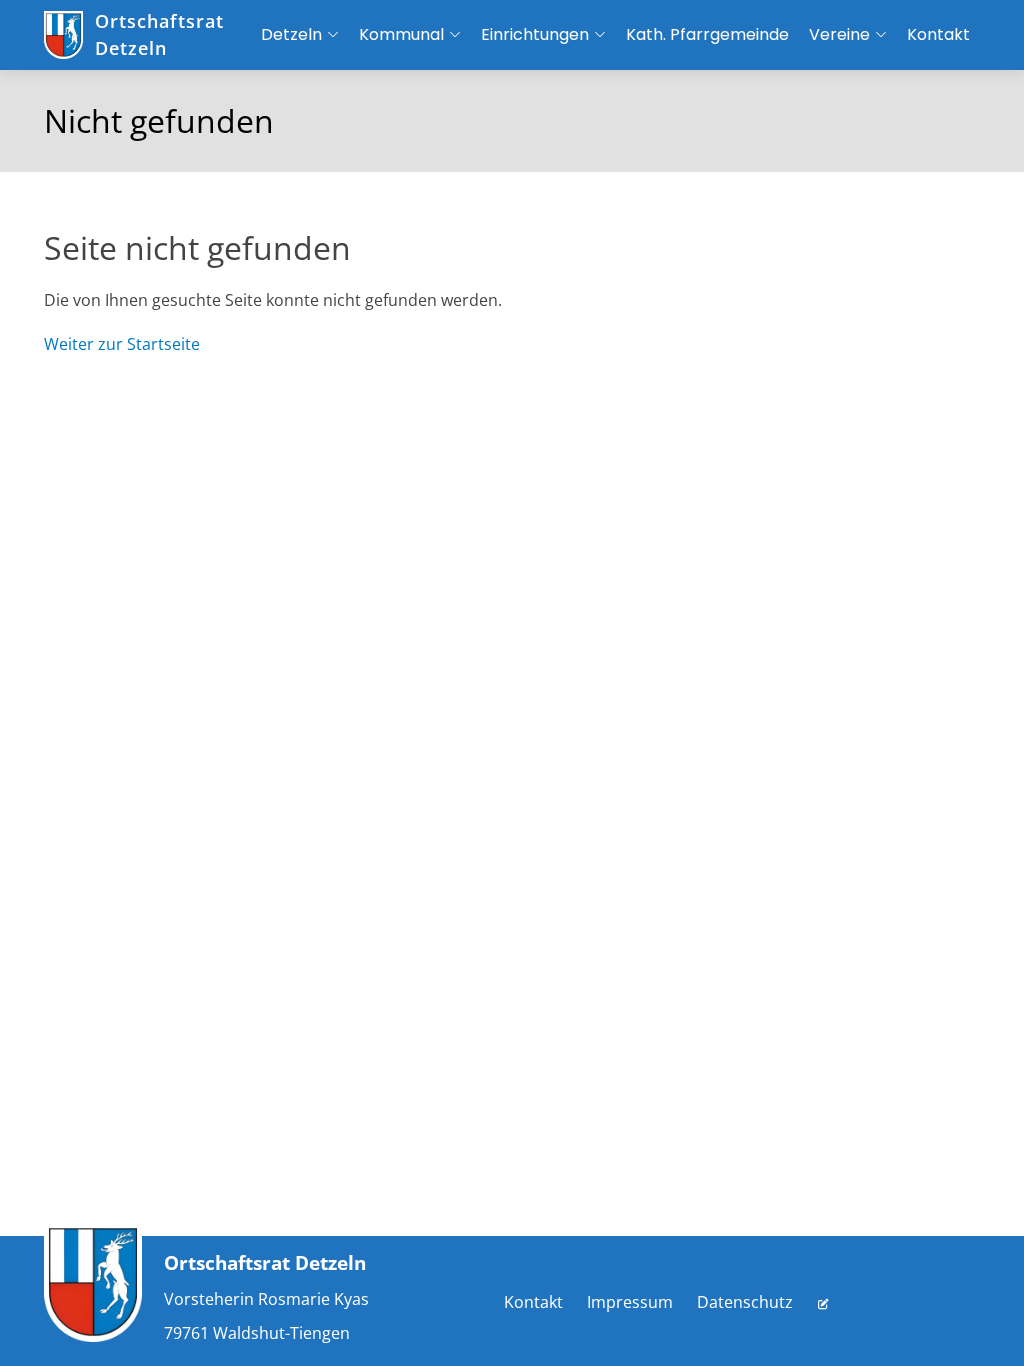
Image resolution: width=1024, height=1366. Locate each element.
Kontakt (533, 1302)
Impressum (630, 1302)
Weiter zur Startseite (122, 344)
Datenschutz (745, 1302)
